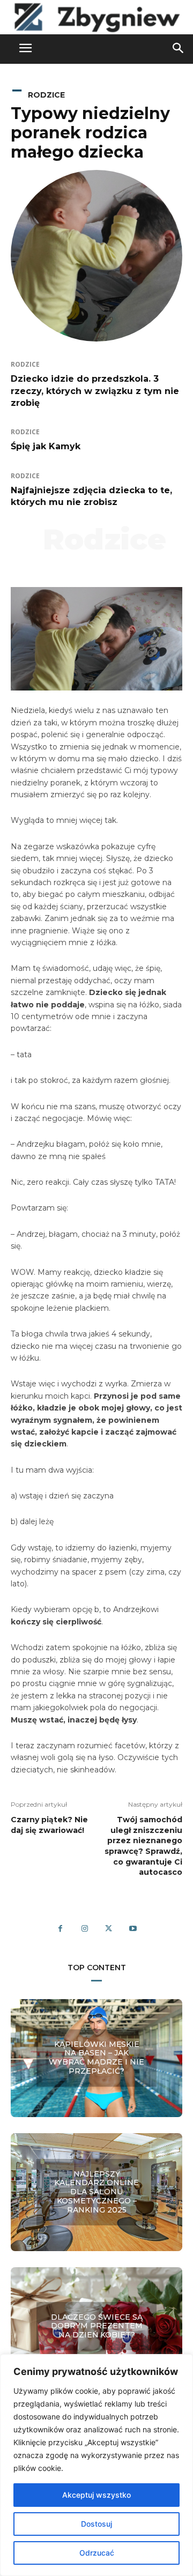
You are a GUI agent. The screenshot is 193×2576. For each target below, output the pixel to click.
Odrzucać (97, 2553)
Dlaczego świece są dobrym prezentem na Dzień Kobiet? (97, 2326)
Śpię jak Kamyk (46, 446)
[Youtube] (133, 1929)
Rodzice (46, 95)
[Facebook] (60, 1929)
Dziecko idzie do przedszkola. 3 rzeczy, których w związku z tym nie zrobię (95, 391)
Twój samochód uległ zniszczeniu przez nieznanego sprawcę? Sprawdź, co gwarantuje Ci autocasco (143, 1846)
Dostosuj (96, 2524)
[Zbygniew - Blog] (96, 17)
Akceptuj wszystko (96, 2495)
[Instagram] (84, 1929)
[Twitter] (109, 1929)
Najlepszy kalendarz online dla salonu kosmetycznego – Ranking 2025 (96, 2192)
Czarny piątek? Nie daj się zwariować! (49, 1825)
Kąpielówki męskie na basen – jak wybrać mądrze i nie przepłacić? (96, 2058)
